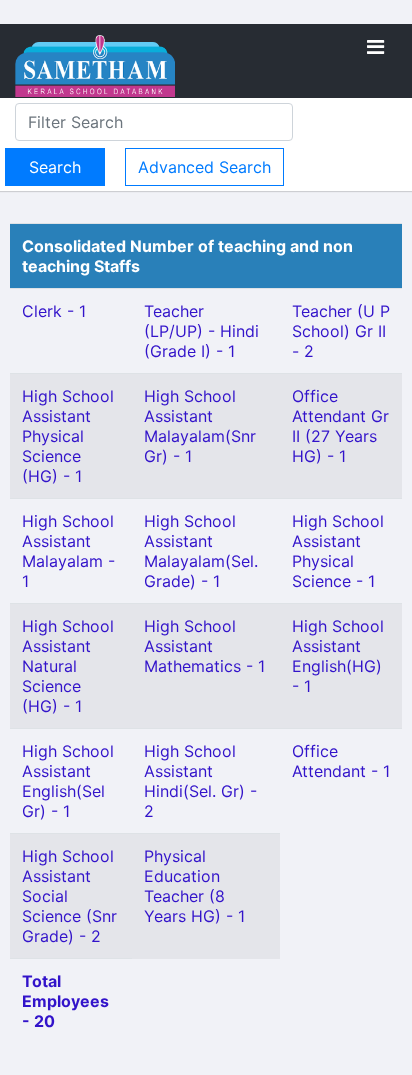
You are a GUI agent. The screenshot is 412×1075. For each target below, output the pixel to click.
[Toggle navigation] (375, 47)
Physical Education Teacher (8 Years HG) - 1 (194, 886)
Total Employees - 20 (65, 1001)
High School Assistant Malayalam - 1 (68, 551)
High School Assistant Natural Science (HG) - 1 (68, 666)
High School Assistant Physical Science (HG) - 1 (68, 436)
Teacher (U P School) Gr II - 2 (341, 331)
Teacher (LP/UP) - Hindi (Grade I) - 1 (201, 331)
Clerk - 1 (54, 311)
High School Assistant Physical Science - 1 (338, 551)
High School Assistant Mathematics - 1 (204, 646)
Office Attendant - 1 (341, 761)
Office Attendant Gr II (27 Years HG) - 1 (340, 426)
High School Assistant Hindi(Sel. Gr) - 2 (200, 781)
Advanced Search (204, 167)
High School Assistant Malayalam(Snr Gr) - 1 (200, 426)
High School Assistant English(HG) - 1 (338, 656)
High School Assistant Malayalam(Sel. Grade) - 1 (201, 551)
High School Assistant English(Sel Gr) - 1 (68, 781)
